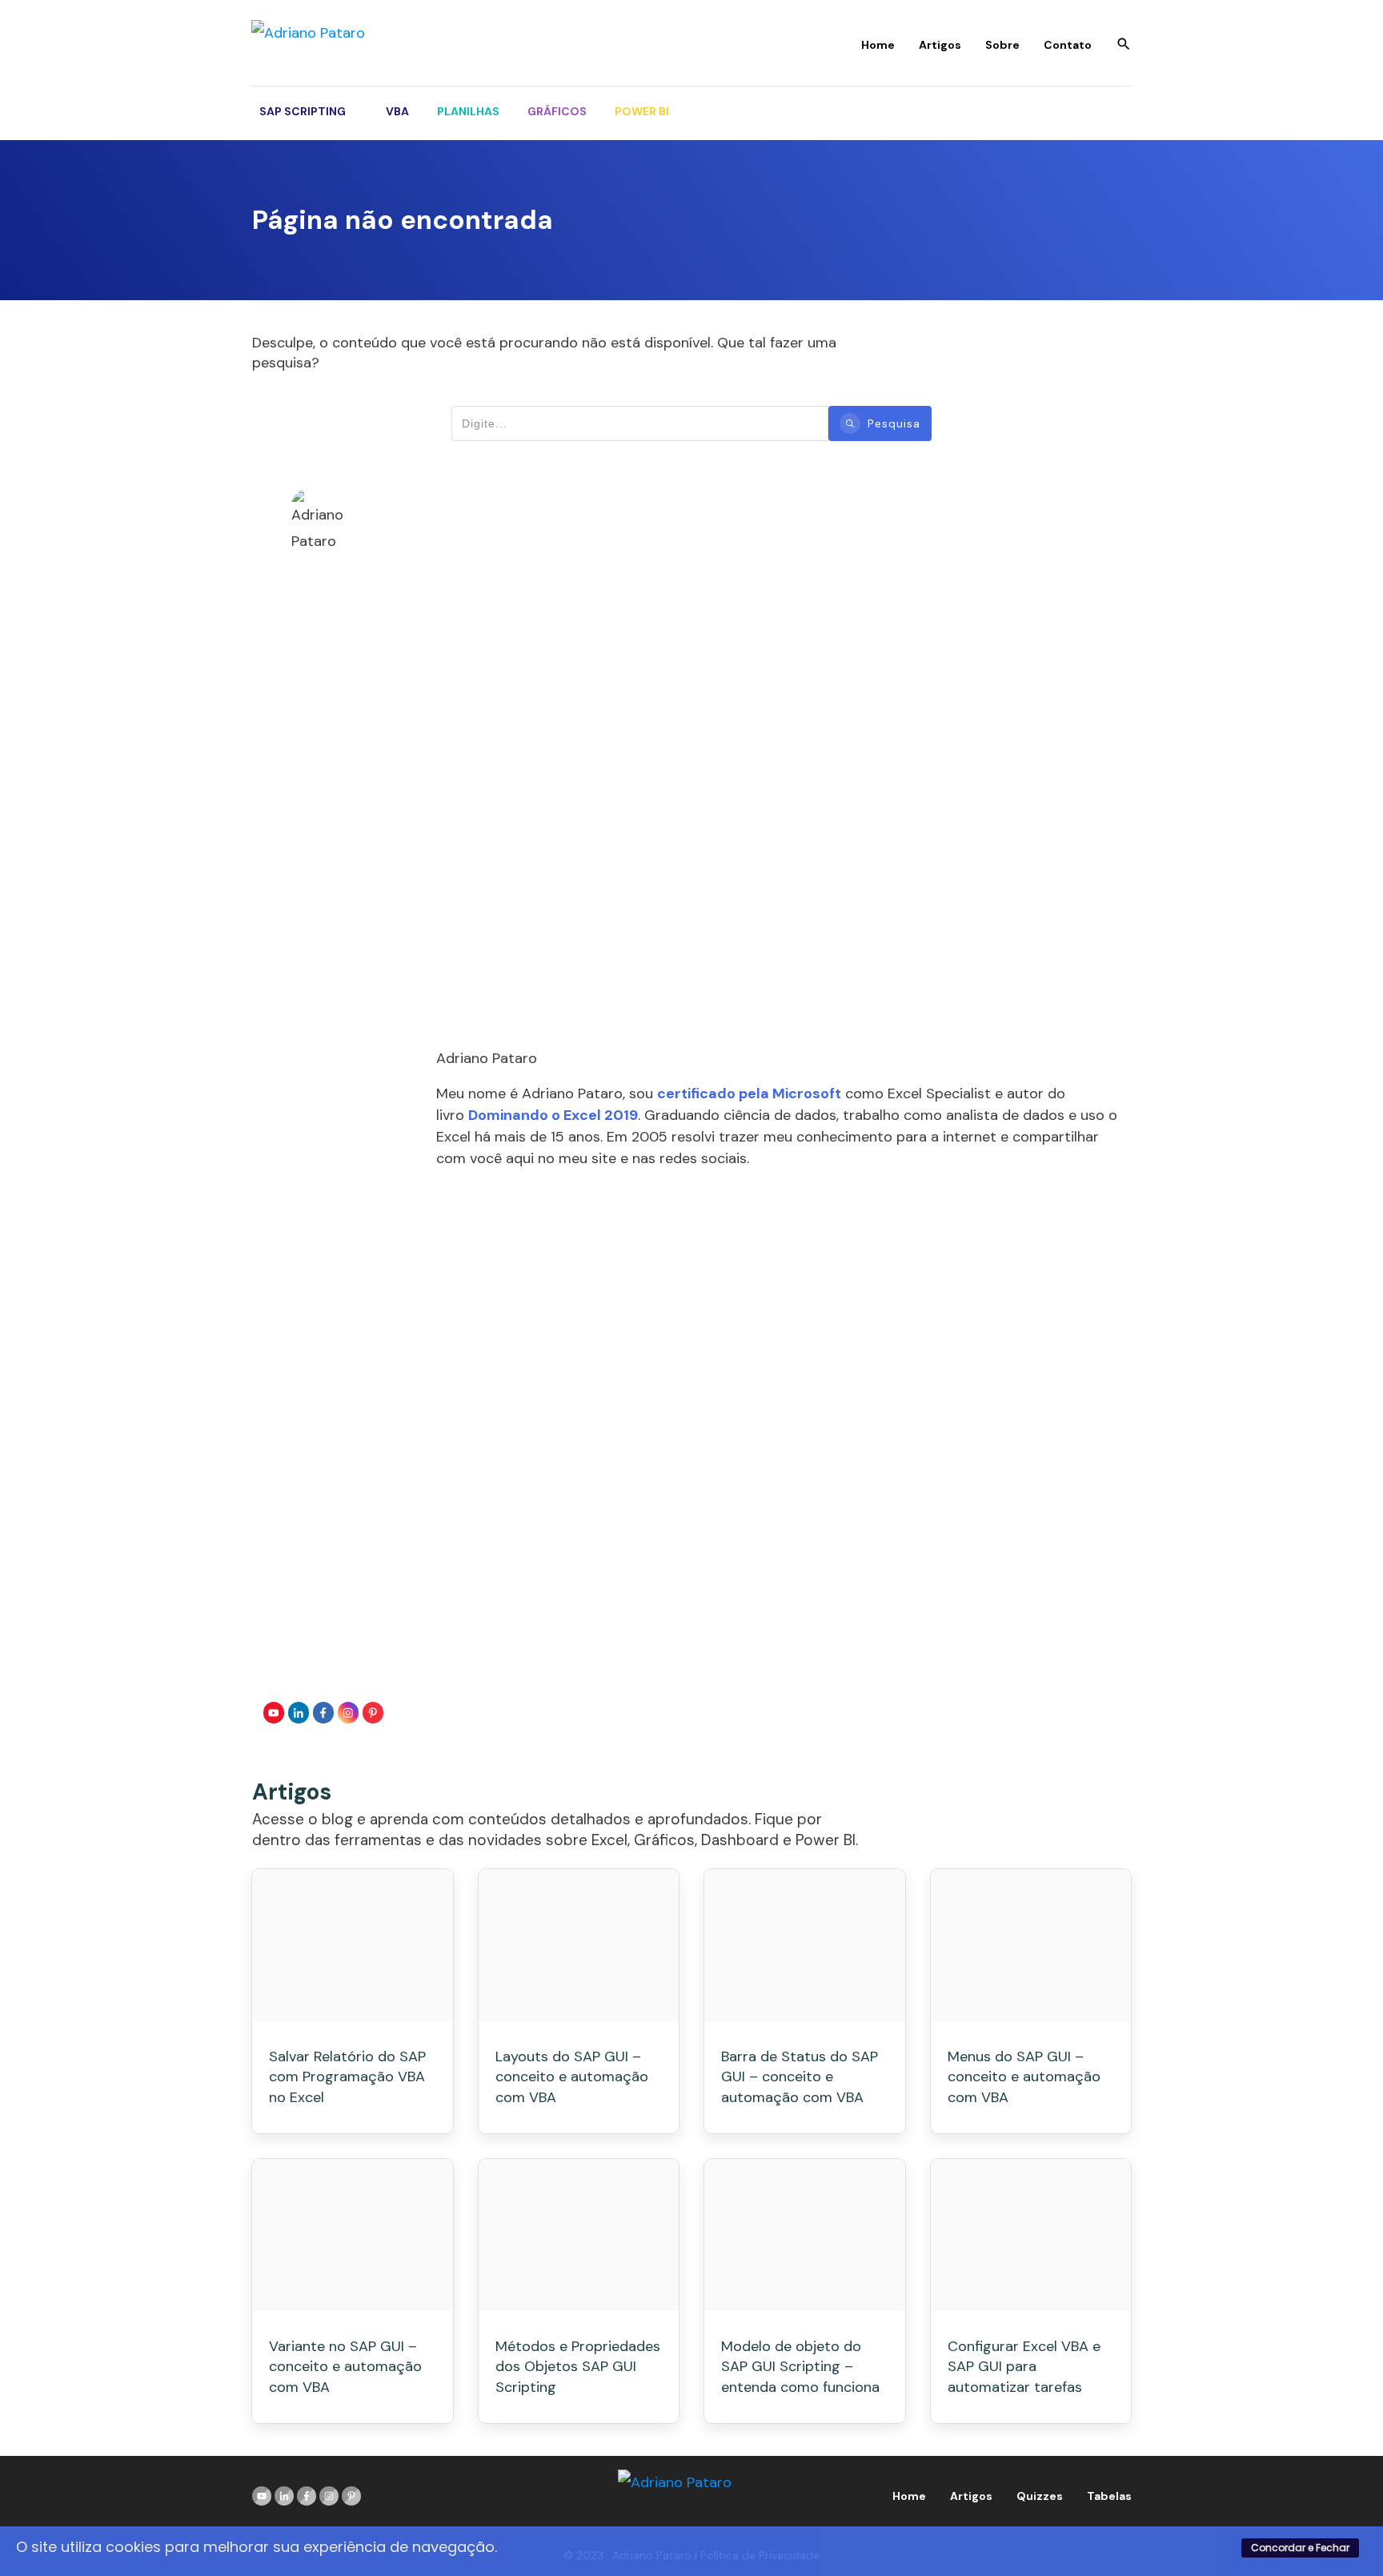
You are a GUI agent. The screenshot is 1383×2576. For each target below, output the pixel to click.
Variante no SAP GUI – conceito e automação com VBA (345, 2366)
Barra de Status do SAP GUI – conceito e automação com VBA (800, 2076)
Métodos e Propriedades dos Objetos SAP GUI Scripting (578, 2366)
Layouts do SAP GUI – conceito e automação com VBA (572, 2076)
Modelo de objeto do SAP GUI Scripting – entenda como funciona (800, 2366)
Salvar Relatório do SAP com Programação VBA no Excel (347, 2076)
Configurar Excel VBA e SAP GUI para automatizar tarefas (1024, 2366)
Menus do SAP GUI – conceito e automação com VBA (1024, 2076)
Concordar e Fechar (1300, 2548)
